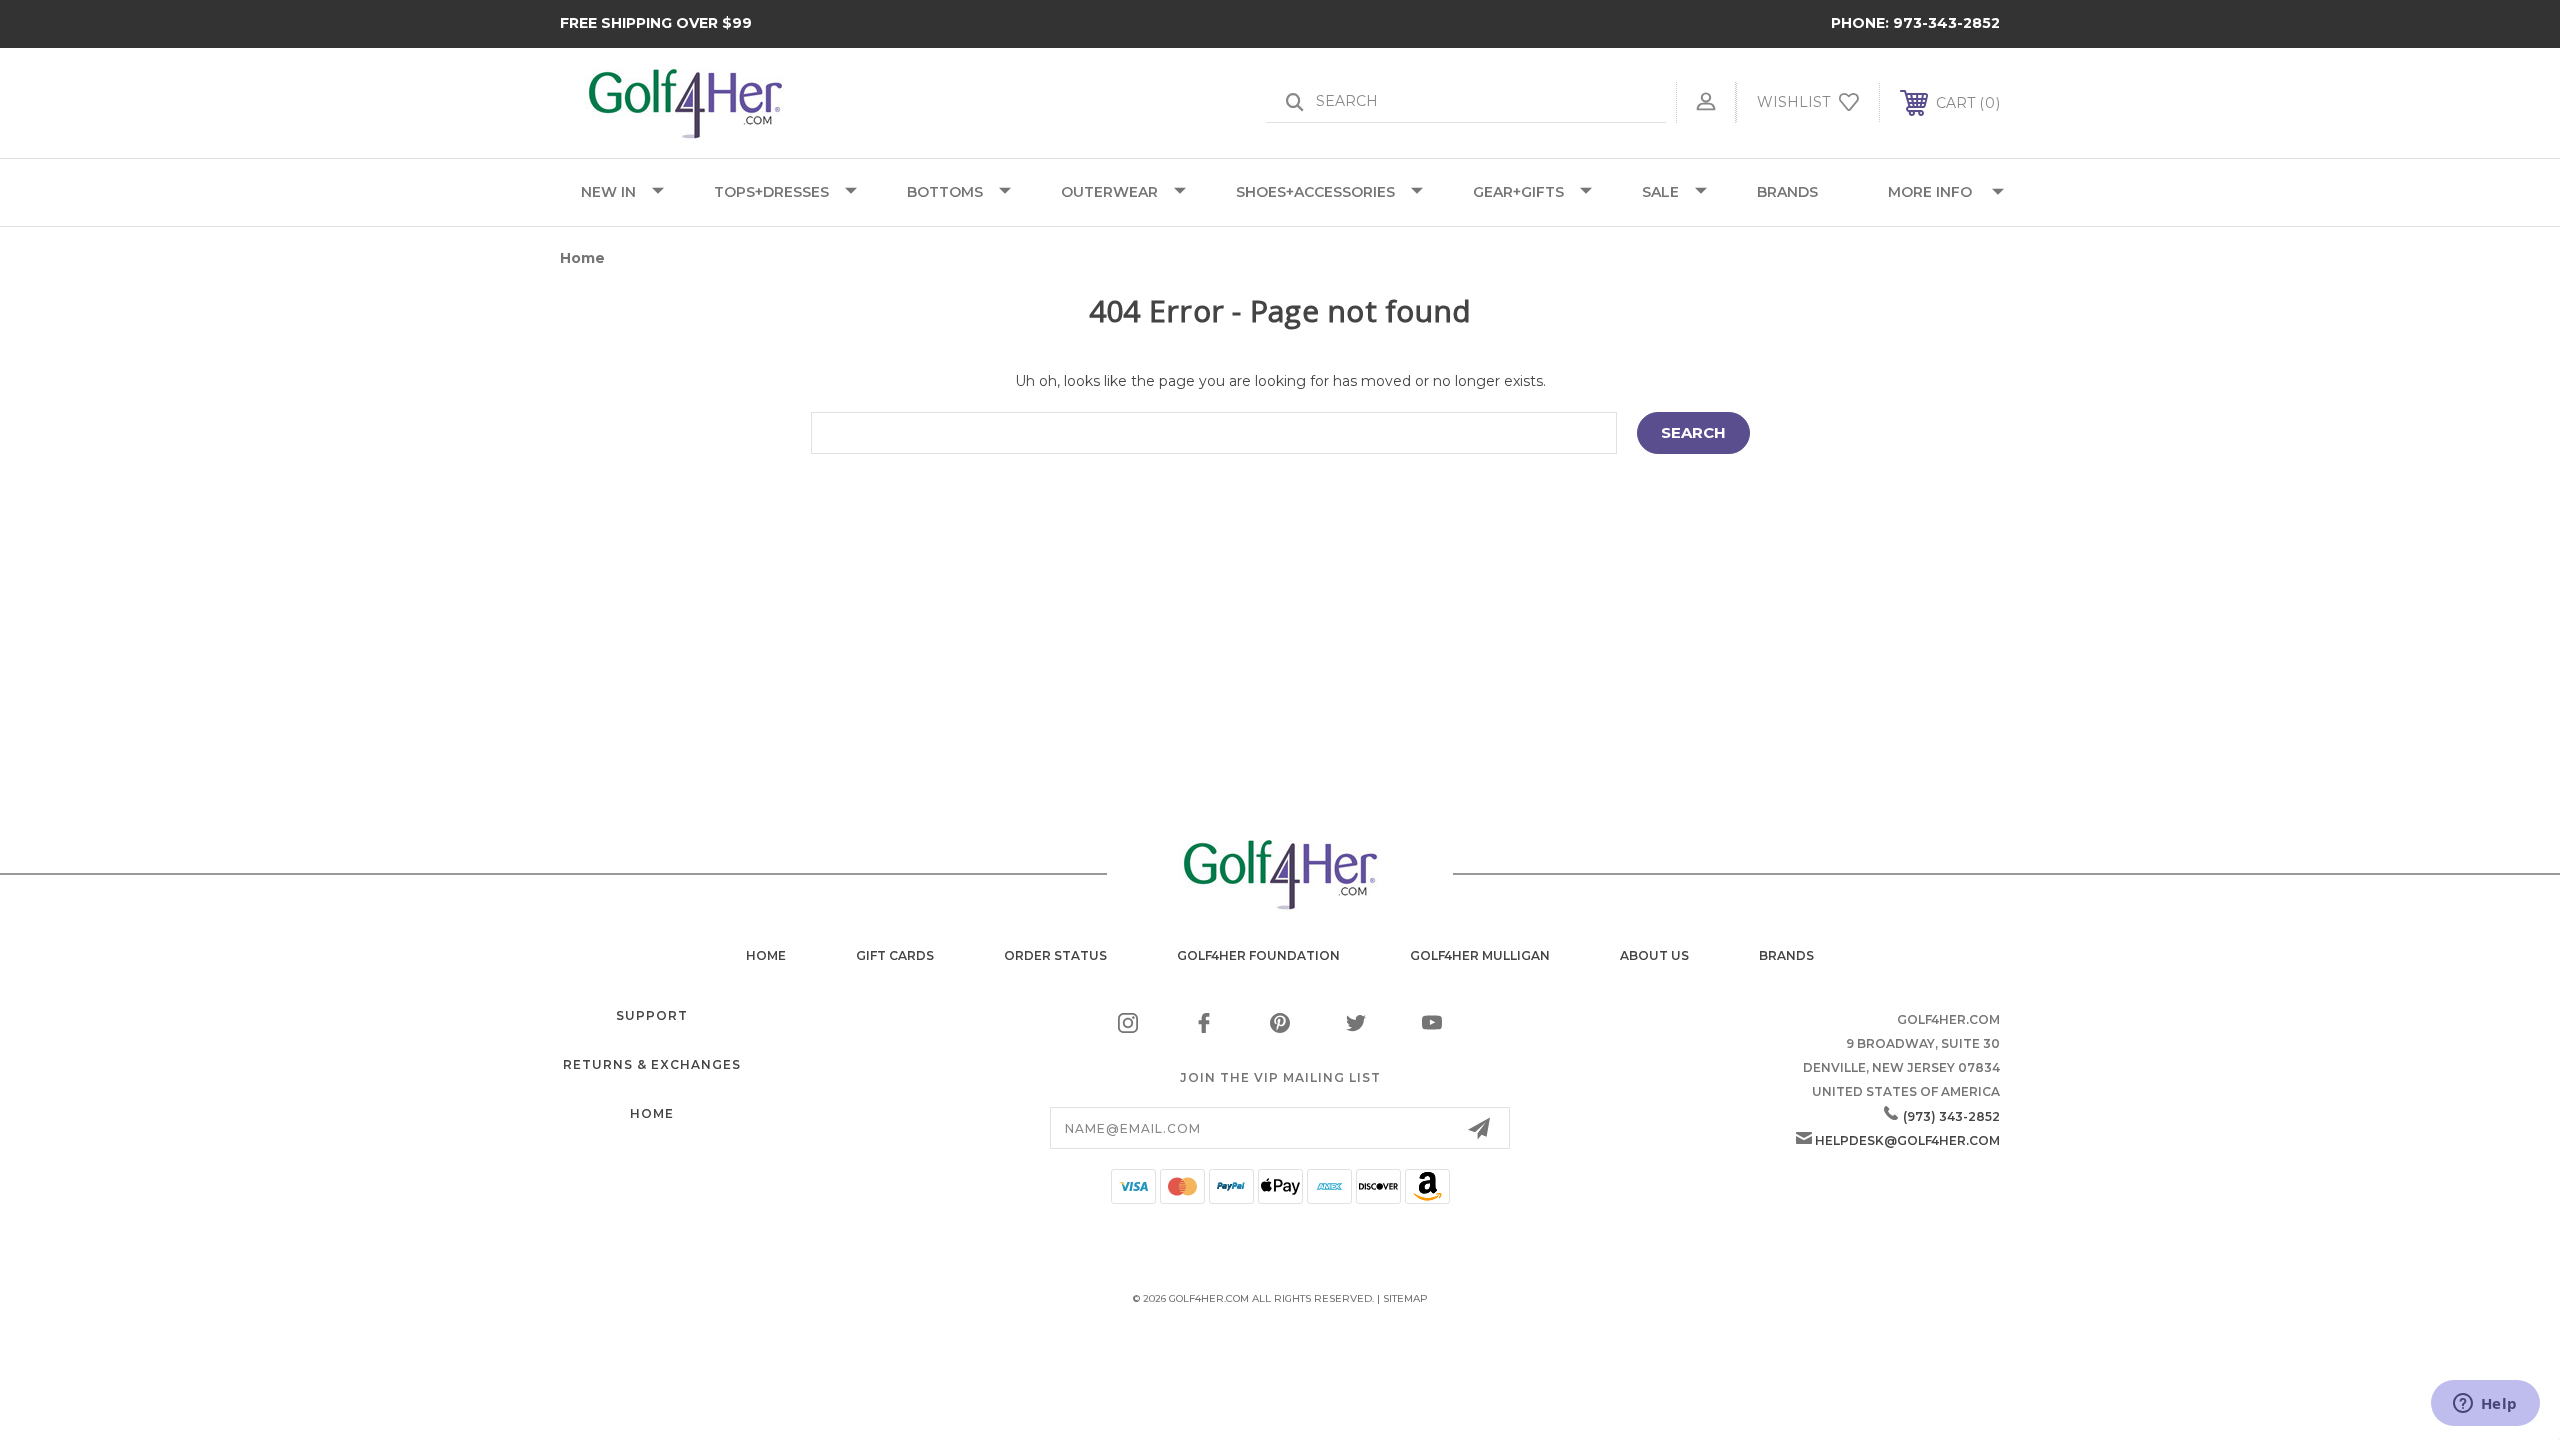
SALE (1660, 192)
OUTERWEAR (1109, 192)
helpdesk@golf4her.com (1907, 1140)
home (766, 955)
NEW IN (608, 192)
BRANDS (1787, 192)
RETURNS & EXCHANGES (652, 1064)
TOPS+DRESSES (771, 192)
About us (1654, 955)
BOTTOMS (945, 192)
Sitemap (1405, 1298)
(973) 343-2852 (1951, 1116)
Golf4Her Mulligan (1480, 955)
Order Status (1055, 955)
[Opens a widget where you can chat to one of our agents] (2485, 1405)
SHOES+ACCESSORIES (1315, 192)
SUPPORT (652, 1015)
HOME (652, 1113)
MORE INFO (1930, 192)
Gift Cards (895, 955)
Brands (1786, 955)
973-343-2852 (1946, 23)
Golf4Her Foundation (1258, 955)
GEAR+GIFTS (1518, 192)
